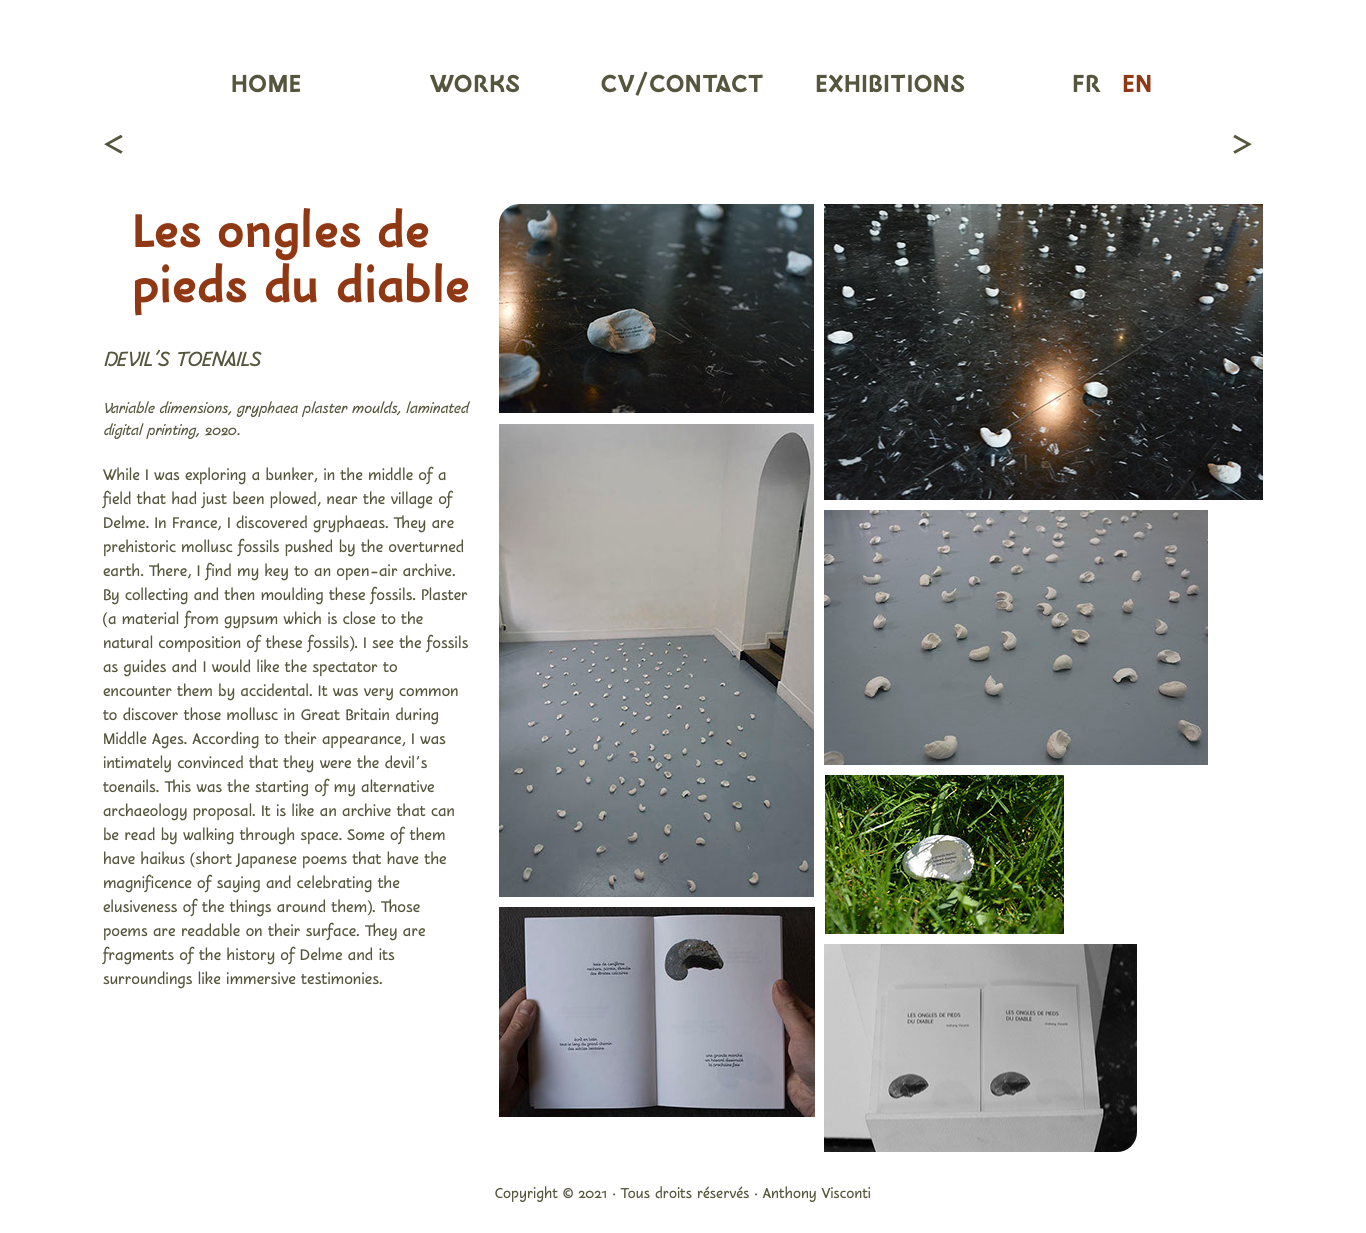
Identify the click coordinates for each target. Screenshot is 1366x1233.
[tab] (656, 308)
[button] (475, 86)
